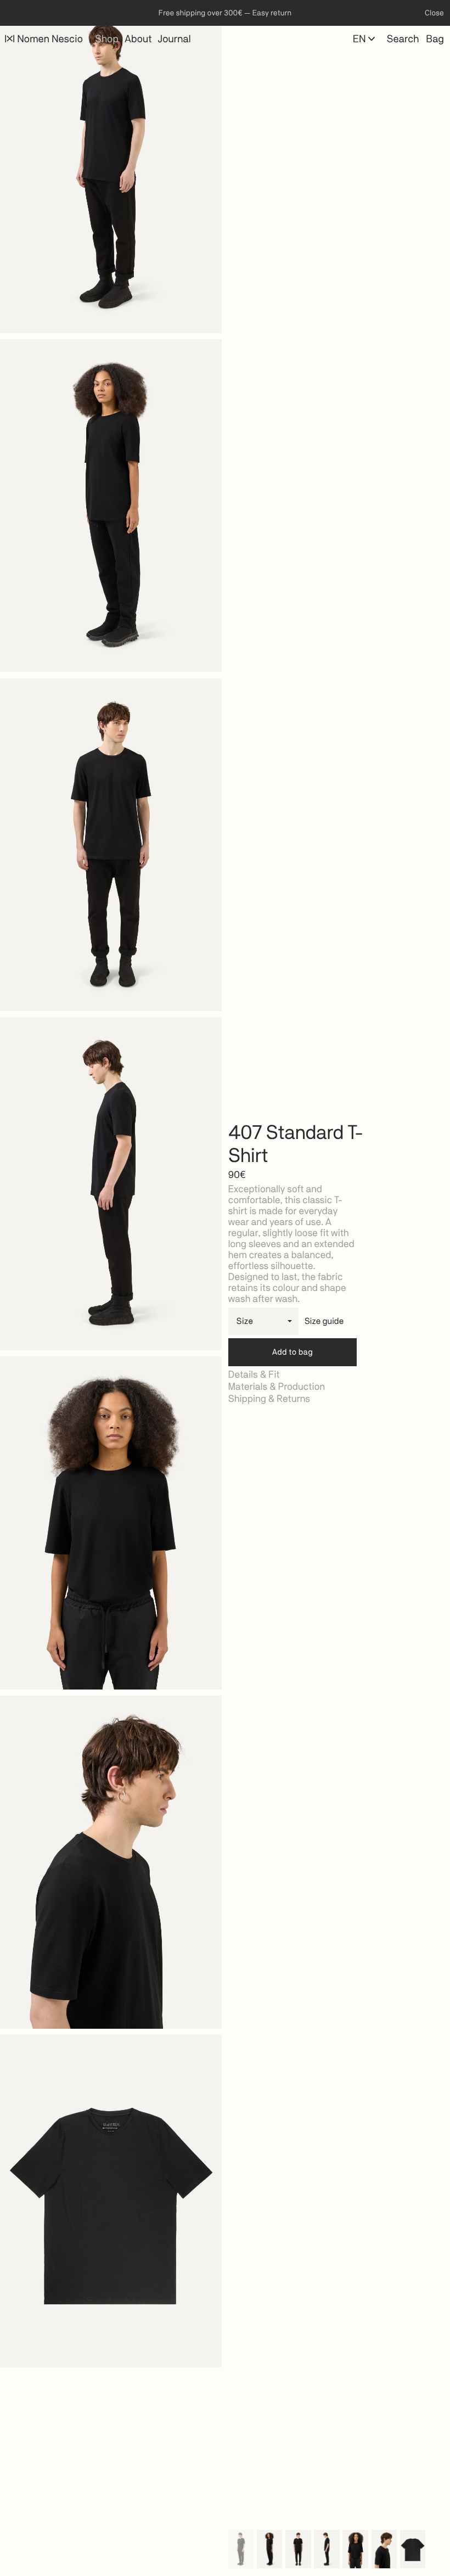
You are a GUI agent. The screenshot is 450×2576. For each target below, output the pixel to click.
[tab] (339, 1375)
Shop (107, 39)
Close (434, 13)
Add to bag (292, 1352)
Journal (175, 39)
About (138, 39)
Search (403, 39)
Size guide (324, 1321)
